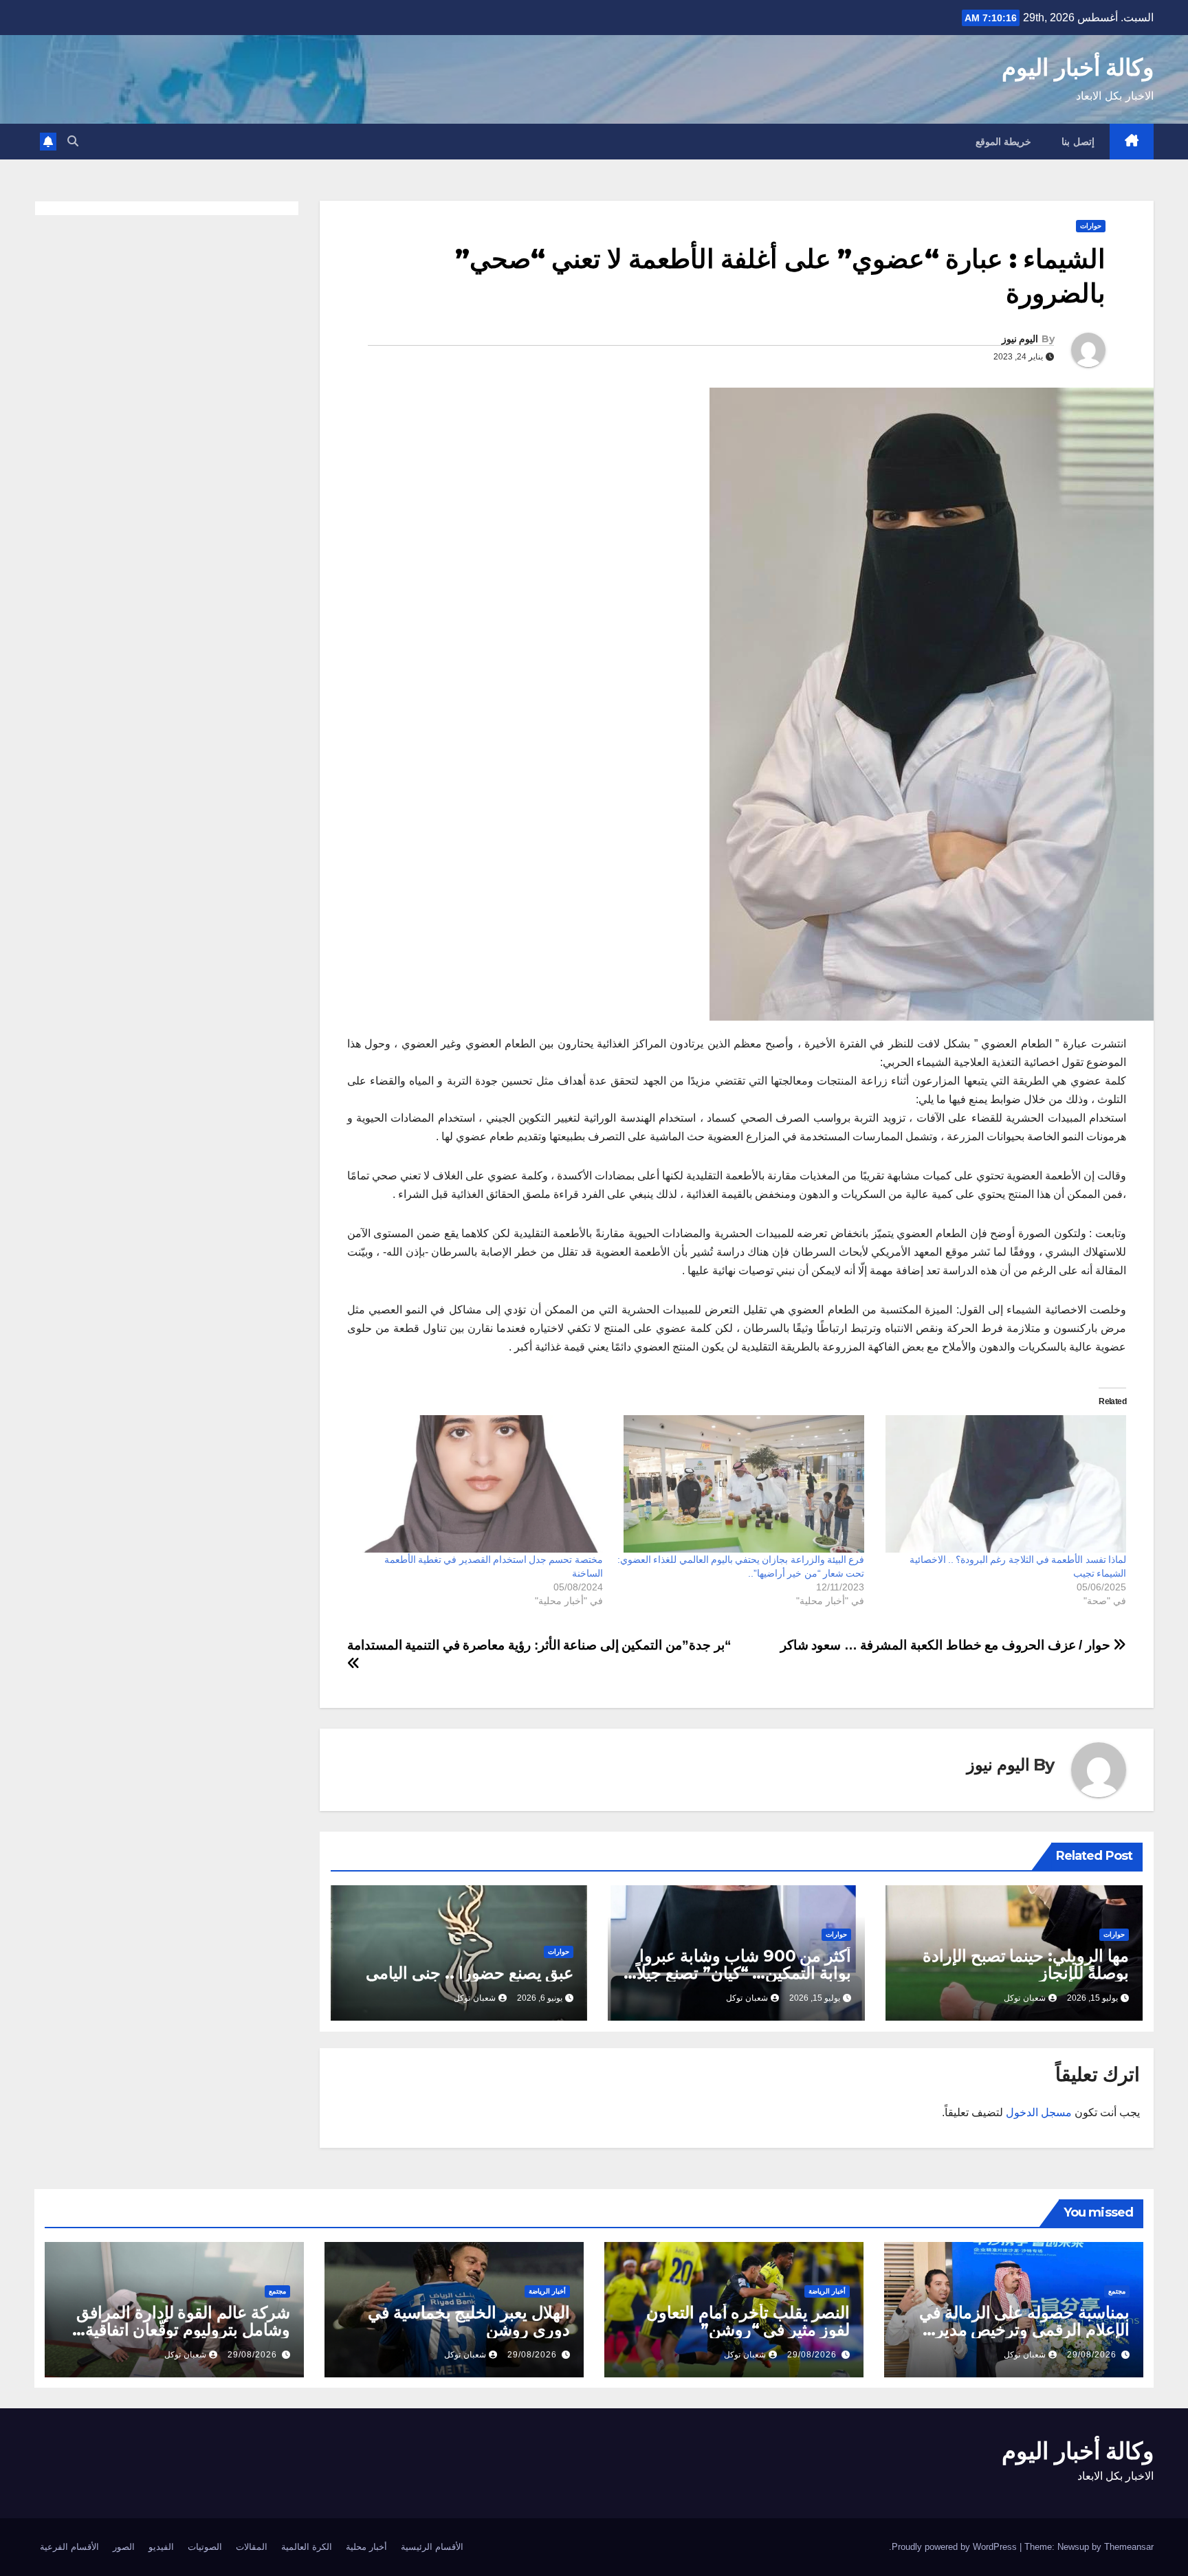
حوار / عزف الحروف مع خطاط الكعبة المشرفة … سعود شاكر (947, 1645)
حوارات (1091, 226)
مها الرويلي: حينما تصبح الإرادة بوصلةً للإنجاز (1026, 1964)
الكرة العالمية (307, 2547)
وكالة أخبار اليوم (1078, 67)
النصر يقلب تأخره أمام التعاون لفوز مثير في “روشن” (748, 2321)
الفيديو (161, 2547)
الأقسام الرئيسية (432, 2547)
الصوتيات (205, 2547)
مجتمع (1117, 2291)
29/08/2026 (1092, 2355)
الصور (124, 2547)
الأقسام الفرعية (69, 2547)
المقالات (252, 2547)
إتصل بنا (1078, 142)
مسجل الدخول (1039, 2112)
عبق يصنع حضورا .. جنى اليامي (470, 1973)
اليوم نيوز (1020, 339)
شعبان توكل (1025, 1998)
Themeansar (1129, 2547)
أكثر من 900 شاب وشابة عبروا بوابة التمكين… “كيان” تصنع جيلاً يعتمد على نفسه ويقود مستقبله (744, 1973)
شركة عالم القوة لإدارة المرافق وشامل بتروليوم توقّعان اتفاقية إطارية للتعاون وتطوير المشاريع (183, 2330)
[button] (73, 141)
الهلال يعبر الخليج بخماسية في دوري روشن (469, 2321)
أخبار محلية (366, 2547)
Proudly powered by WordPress (956, 2547)
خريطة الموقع (1004, 142)
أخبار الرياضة (827, 2291)
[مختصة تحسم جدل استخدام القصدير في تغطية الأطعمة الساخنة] (479, 1484)
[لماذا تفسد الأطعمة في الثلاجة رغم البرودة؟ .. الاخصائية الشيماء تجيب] (1002, 1484)
